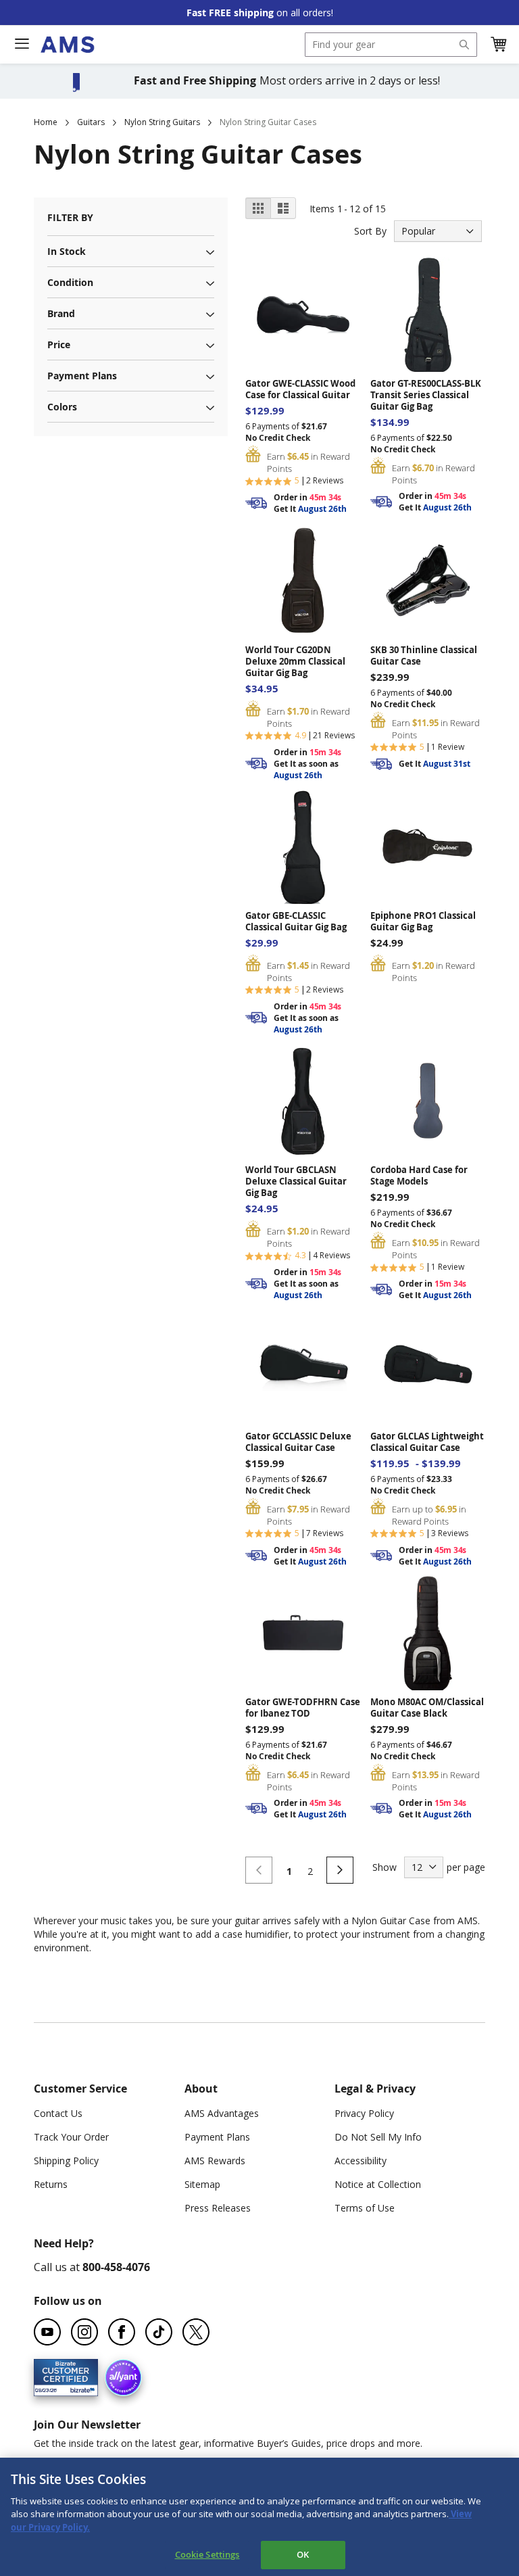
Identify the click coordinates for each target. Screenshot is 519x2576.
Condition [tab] (70, 282)
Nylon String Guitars (162, 122)
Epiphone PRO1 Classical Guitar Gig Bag (423, 922)
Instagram (84, 2332)
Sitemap (202, 2184)
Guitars (91, 122)
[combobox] (391, 45)
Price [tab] (59, 344)
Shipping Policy (66, 2161)
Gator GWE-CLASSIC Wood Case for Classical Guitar (300, 389)
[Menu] (22, 44)
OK (303, 2554)
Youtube (47, 2332)
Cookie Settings (207, 2554)
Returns (51, 2184)
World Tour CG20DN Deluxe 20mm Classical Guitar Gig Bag (295, 662)
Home (46, 122)
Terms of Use (365, 2208)
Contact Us (58, 2113)
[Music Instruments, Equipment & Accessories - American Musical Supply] (67, 45)
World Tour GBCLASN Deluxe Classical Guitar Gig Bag (296, 1182)
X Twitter (196, 2332)
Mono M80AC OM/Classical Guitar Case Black (427, 1708)
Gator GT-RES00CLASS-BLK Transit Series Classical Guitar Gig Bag (426, 395)
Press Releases (218, 2208)
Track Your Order (71, 2137)
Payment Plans (217, 2137)
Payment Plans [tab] (82, 376)
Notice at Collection (378, 2184)
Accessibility (361, 2161)
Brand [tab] (61, 313)
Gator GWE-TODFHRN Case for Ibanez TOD (303, 1708)
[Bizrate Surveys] (79, 2388)
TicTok (159, 2332)
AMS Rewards (215, 2161)
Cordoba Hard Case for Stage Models (419, 1176)
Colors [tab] (62, 407)
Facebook (122, 2332)
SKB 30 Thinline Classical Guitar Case (424, 656)
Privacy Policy (364, 2113)
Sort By (370, 231)
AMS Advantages (222, 2113)
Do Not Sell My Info (378, 2137)
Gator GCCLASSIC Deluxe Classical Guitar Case (298, 1442)
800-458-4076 (116, 2267)
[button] (498, 45)
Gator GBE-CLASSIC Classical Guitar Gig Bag (296, 922)
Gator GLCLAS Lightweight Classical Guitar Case (427, 1442)
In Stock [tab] (67, 251)
